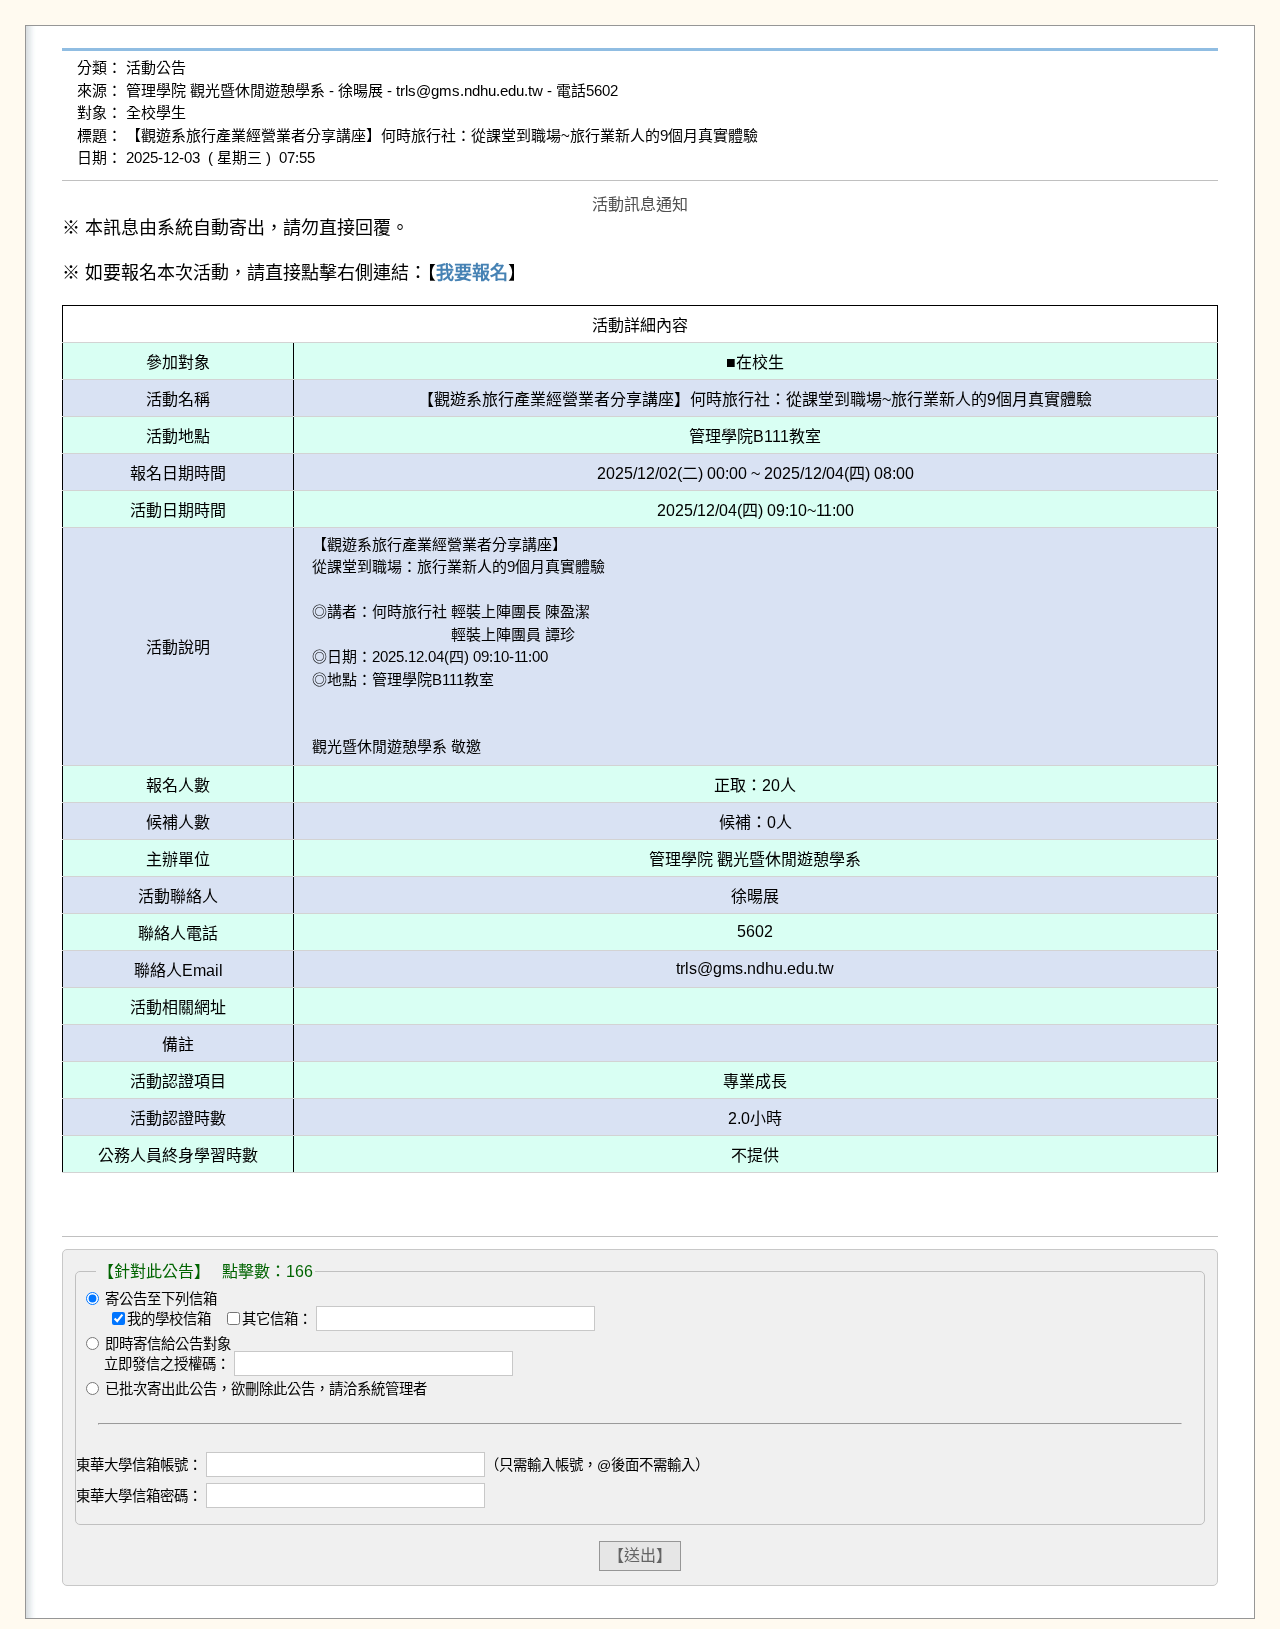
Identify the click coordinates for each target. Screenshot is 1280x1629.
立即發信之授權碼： (167, 1364)
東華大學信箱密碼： (139, 1496)
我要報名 (472, 273)
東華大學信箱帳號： (139, 1465)
